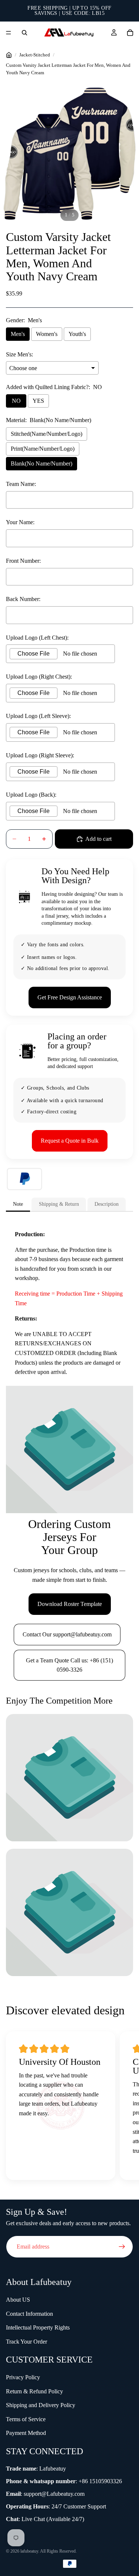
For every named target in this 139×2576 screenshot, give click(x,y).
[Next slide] (124, 2108)
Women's (47, 334)
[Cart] (130, 33)
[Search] (24, 33)
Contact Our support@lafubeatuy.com (67, 1634)
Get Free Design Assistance (70, 997)
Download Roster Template (70, 1604)
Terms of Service (26, 2419)
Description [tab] (107, 1204)
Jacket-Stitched (35, 55)
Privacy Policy (23, 2377)
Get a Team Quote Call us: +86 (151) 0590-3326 (69, 1665)
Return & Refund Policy (34, 2391)
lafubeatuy (29, 2551)
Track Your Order (27, 2342)
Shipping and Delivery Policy (41, 2405)
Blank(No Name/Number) (42, 463)
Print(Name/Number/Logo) (43, 449)
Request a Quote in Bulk (70, 1141)
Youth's (77, 334)
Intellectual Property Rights (38, 2327)
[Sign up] (122, 2247)
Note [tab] (18, 1204)
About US (18, 2300)
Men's (18, 334)
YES (38, 401)
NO (16, 401)
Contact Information (29, 2314)
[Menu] (9, 33)
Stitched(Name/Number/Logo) (47, 434)
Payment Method (26, 2433)
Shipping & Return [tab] (59, 1204)
